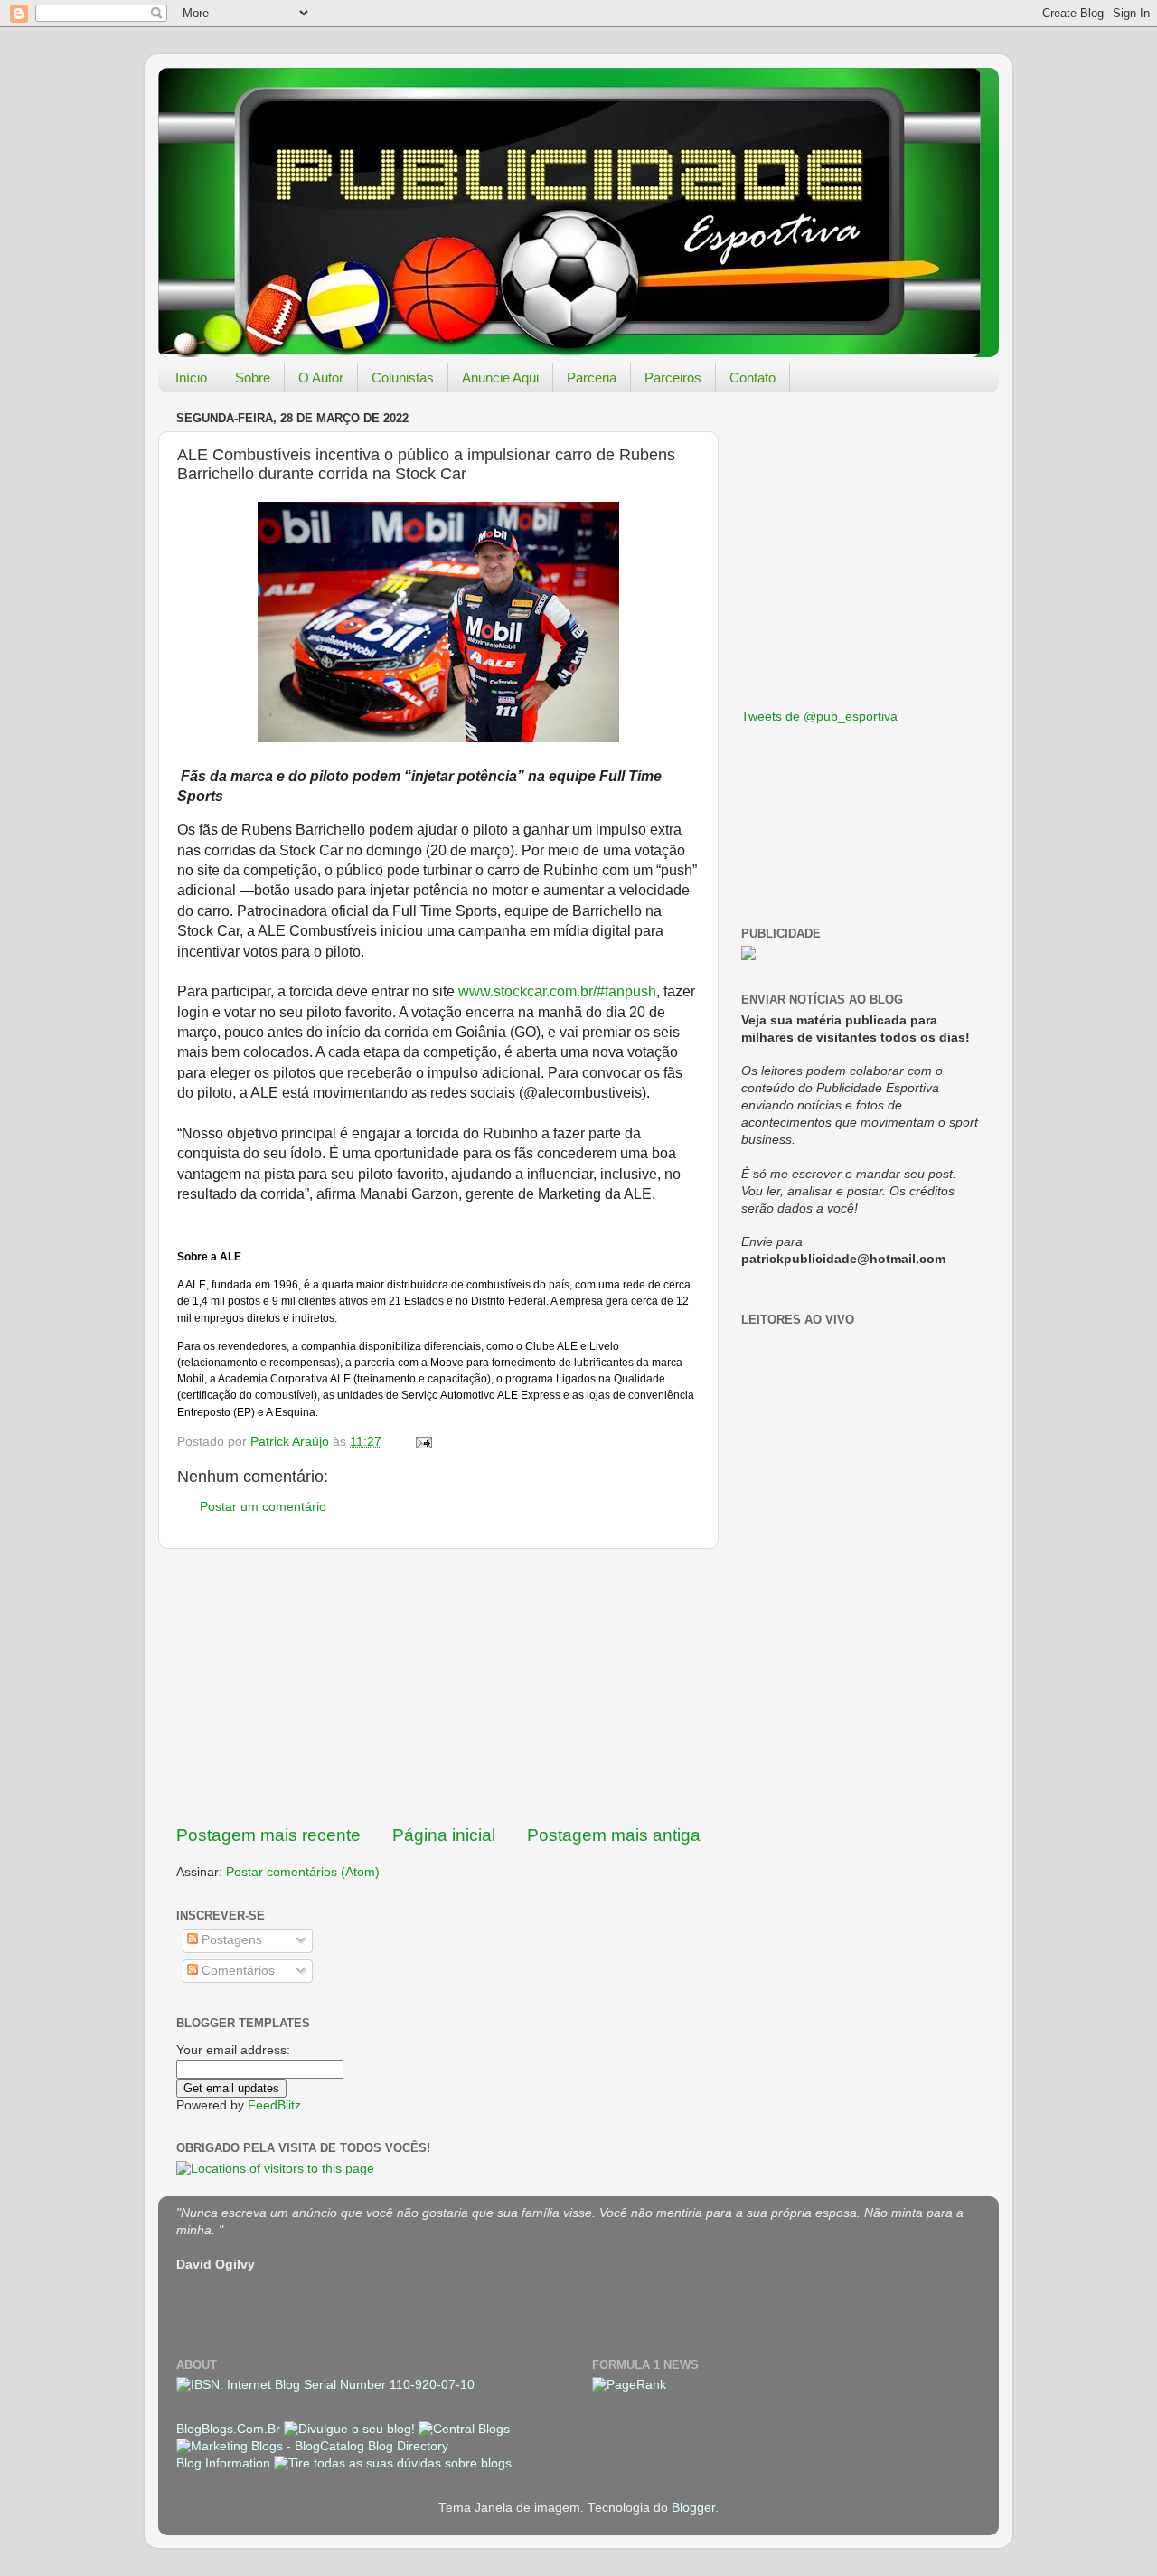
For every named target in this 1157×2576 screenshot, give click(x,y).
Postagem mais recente (268, 1835)
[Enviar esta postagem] (423, 1442)
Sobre (253, 377)
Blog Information (223, 2463)
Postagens (230, 1940)
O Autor (321, 377)
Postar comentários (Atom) (303, 1872)
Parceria (592, 377)
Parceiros (673, 377)
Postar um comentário (263, 1507)
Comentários (236, 1971)
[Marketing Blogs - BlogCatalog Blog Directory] (312, 2446)
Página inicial (444, 1835)
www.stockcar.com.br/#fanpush (557, 991)
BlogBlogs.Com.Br (230, 2429)
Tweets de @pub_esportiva (819, 717)
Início (191, 377)
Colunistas (403, 377)
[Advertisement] (438, 1686)
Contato (753, 377)
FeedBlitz (274, 2105)
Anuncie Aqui (500, 377)
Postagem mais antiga (614, 1835)
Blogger (693, 2508)
